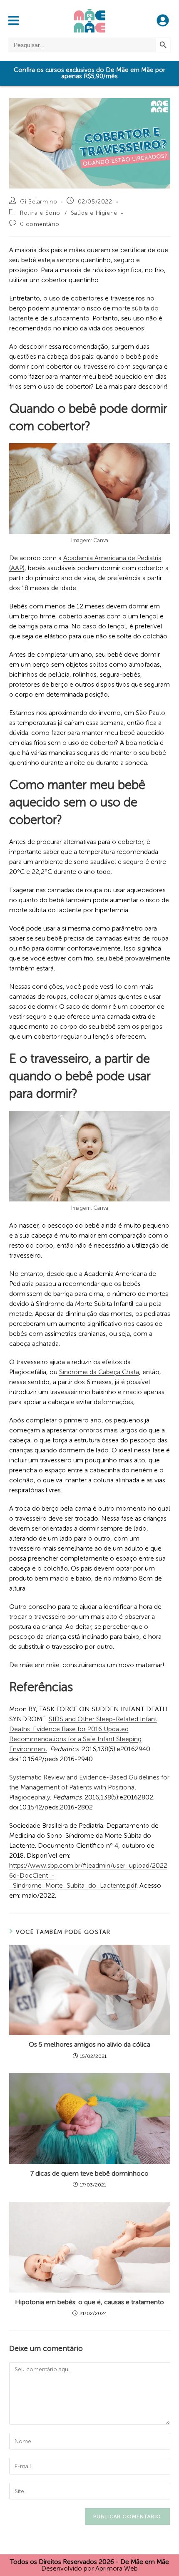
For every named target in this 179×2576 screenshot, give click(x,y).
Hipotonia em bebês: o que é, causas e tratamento (89, 2302)
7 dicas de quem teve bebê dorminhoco (89, 2173)
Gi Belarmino (39, 202)
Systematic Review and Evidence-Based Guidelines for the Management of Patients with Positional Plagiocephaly (89, 1787)
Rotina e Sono (40, 213)
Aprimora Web (117, 2568)
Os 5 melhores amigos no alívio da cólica (89, 2044)
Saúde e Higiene (94, 213)
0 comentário (40, 224)
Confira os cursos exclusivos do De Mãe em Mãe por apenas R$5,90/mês (89, 73)
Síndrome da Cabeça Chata (99, 1372)
